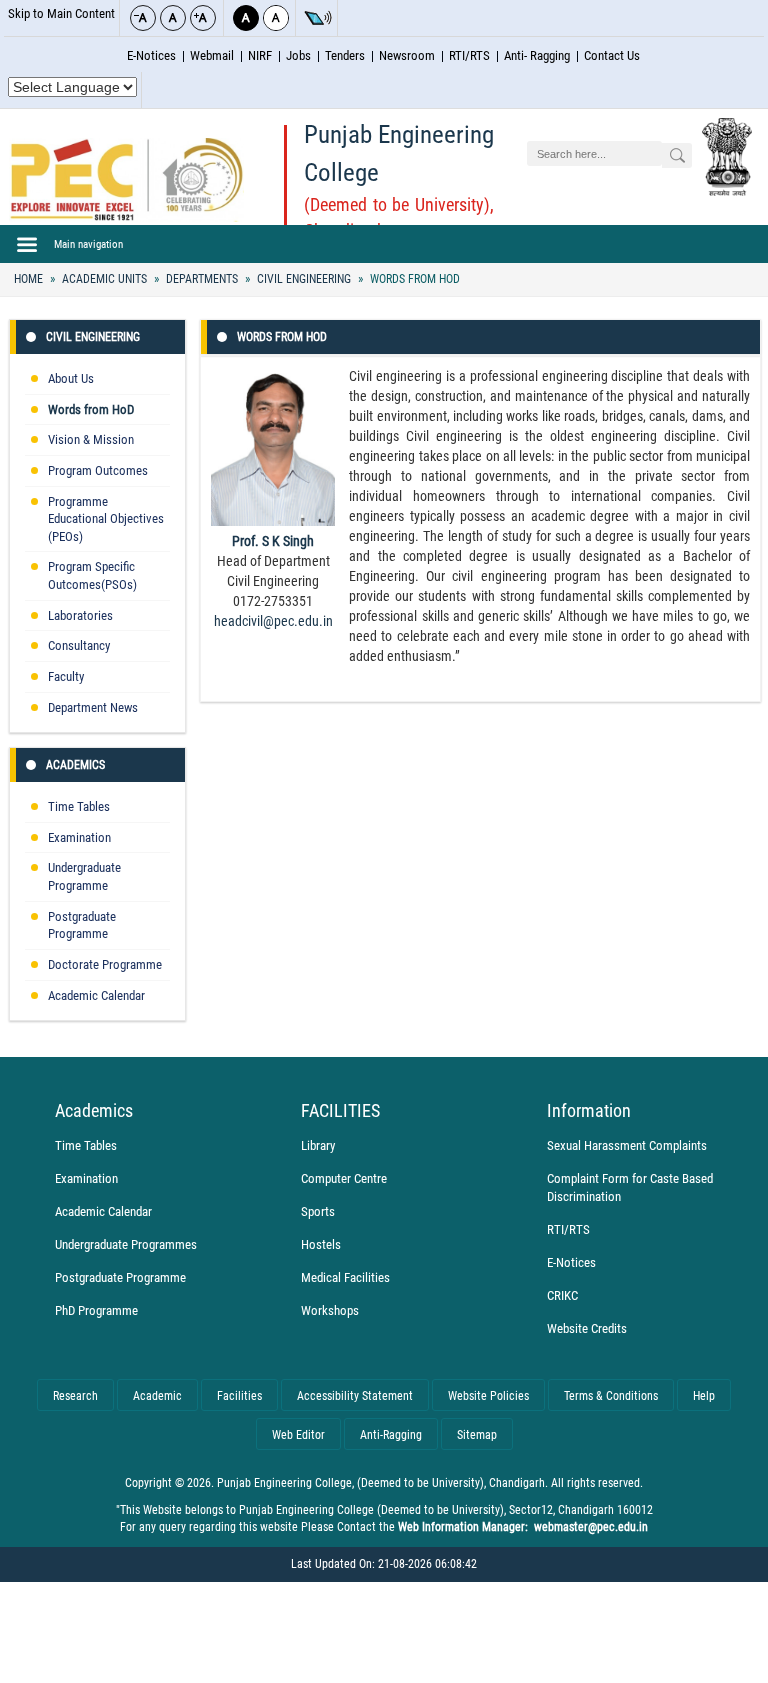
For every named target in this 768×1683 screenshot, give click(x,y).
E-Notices (151, 55)
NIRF (260, 55)
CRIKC (562, 1295)
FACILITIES (340, 1111)
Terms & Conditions (611, 1396)
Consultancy (79, 645)
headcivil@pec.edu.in (273, 621)
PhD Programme (96, 1310)
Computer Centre (344, 1178)
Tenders (345, 55)
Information (589, 1111)
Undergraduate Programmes (126, 1244)
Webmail (212, 55)
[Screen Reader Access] (318, 18)
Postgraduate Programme (82, 925)
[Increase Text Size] (203, 18)
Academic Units (104, 279)
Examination (79, 837)
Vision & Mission (91, 439)
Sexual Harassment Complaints (627, 1145)
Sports (318, 1211)
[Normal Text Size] (173, 18)
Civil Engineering (304, 279)
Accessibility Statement (355, 1396)
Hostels (321, 1244)
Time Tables (79, 806)
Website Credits (587, 1328)
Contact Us (612, 55)
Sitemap (477, 1435)
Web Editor (298, 1435)
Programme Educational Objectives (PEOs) (106, 519)
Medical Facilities (345, 1277)
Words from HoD (413, 279)
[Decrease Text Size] (143, 18)
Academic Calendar (96, 995)
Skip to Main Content (61, 13)
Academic (157, 1396)
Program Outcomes (98, 470)
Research (75, 1396)
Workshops (330, 1310)
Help (704, 1396)
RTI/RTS (469, 55)
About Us (71, 378)
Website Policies (488, 1396)
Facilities (239, 1396)
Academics (75, 765)
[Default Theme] (276, 18)
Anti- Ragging (537, 55)
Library (318, 1145)
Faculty (66, 676)
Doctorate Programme (105, 964)
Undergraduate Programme (84, 876)
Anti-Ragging (391, 1435)
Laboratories (80, 615)
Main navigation (88, 244)
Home (28, 279)
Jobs (298, 55)
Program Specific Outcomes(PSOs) (92, 575)
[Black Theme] (246, 18)
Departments (202, 279)
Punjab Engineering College (399, 153)
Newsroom (407, 55)
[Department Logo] (126, 180)
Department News (93, 707)
